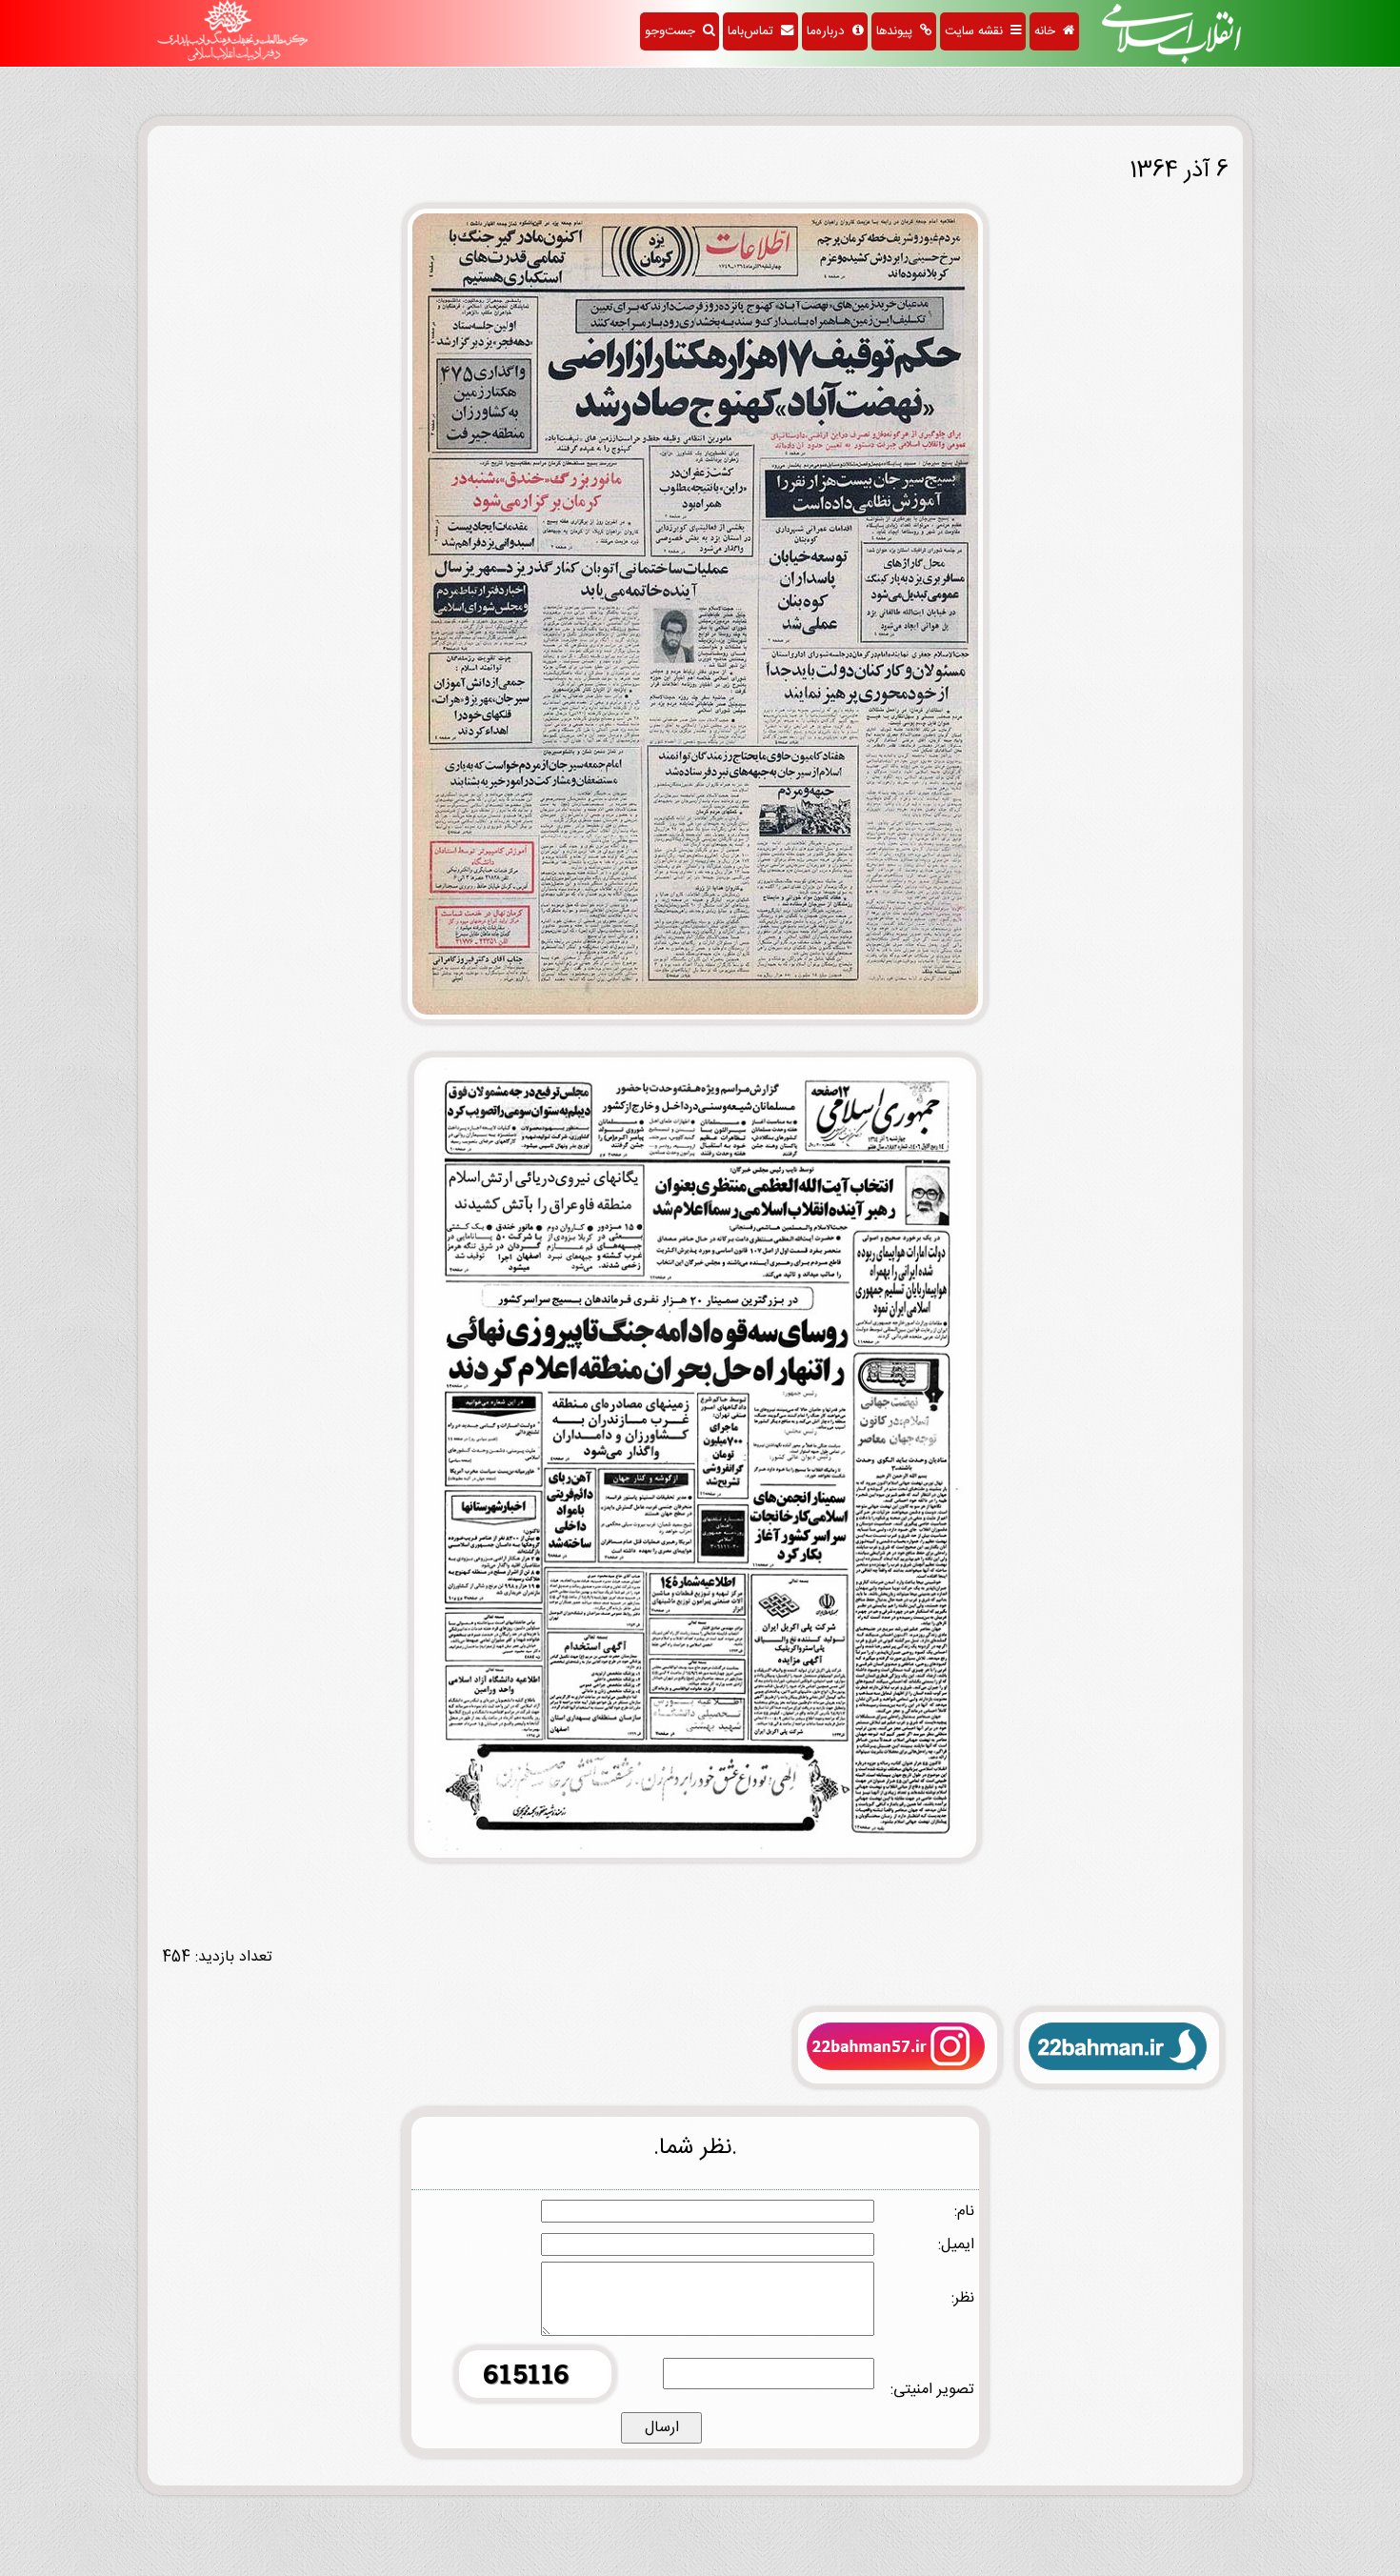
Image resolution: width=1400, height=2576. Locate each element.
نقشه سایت (978, 31)
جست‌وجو (674, 31)
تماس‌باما (754, 31)
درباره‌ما (830, 31)
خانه (1049, 31)
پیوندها (898, 31)
